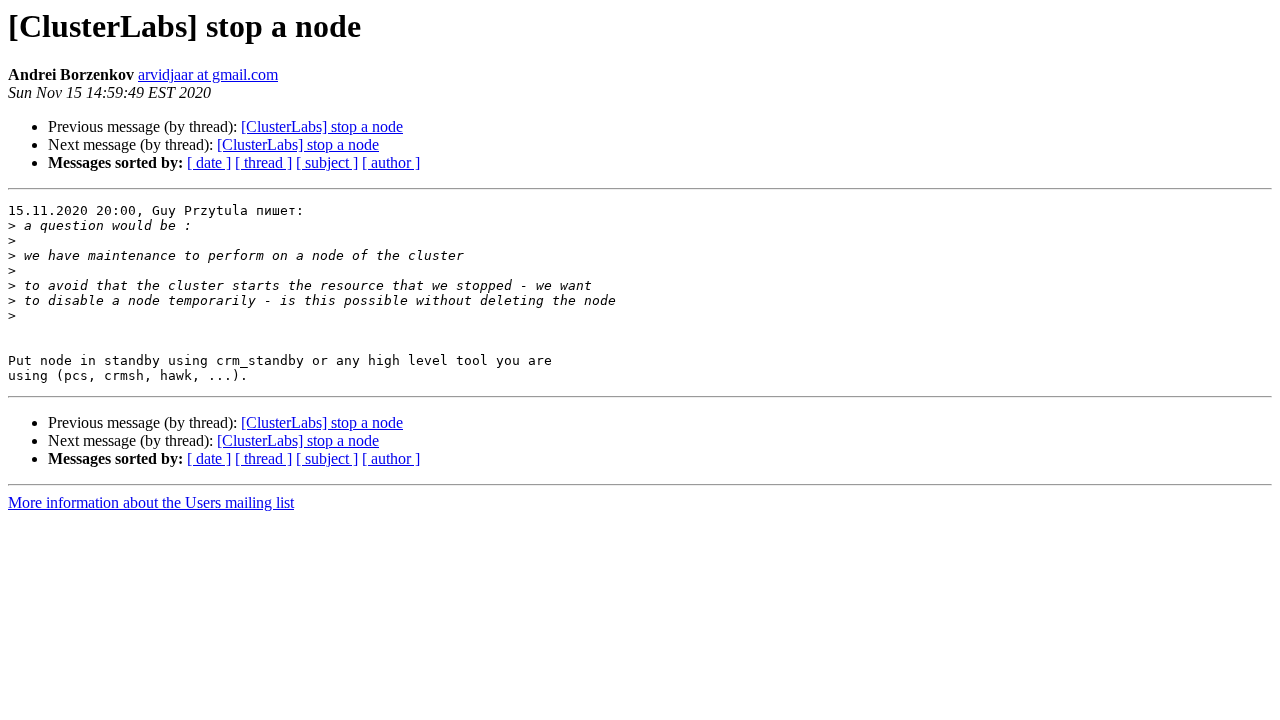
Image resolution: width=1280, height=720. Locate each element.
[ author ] (391, 162)
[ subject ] (327, 162)
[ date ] (209, 162)
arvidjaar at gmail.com (208, 74)
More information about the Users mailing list (151, 502)
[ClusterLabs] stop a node (322, 126)
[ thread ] (263, 162)
